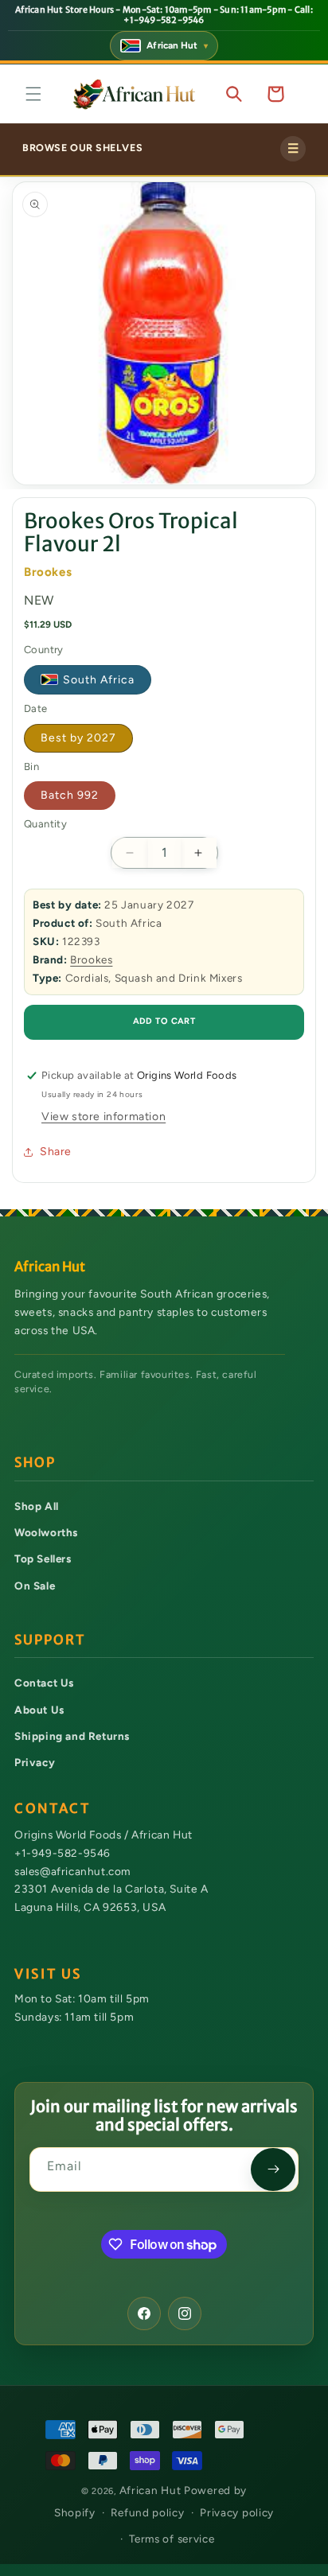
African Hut (152, 2490)
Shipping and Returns (72, 1736)
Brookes (91, 959)
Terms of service (172, 2539)
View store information (103, 1117)
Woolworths (46, 1532)
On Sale (35, 1586)
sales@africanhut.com (72, 1871)
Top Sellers (43, 1558)
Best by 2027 (78, 738)
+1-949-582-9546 (62, 1853)
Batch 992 (70, 795)
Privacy (35, 1762)
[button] (33, 94)
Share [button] (56, 1152)
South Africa (99, 680)
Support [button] (50, 1640)
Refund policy (147, 2512)
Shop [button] (35, 1463)
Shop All (37, 1506)
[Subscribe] (273, 2169)
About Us (39, 1710)
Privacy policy (237, 2512)
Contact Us (44, 1683)
